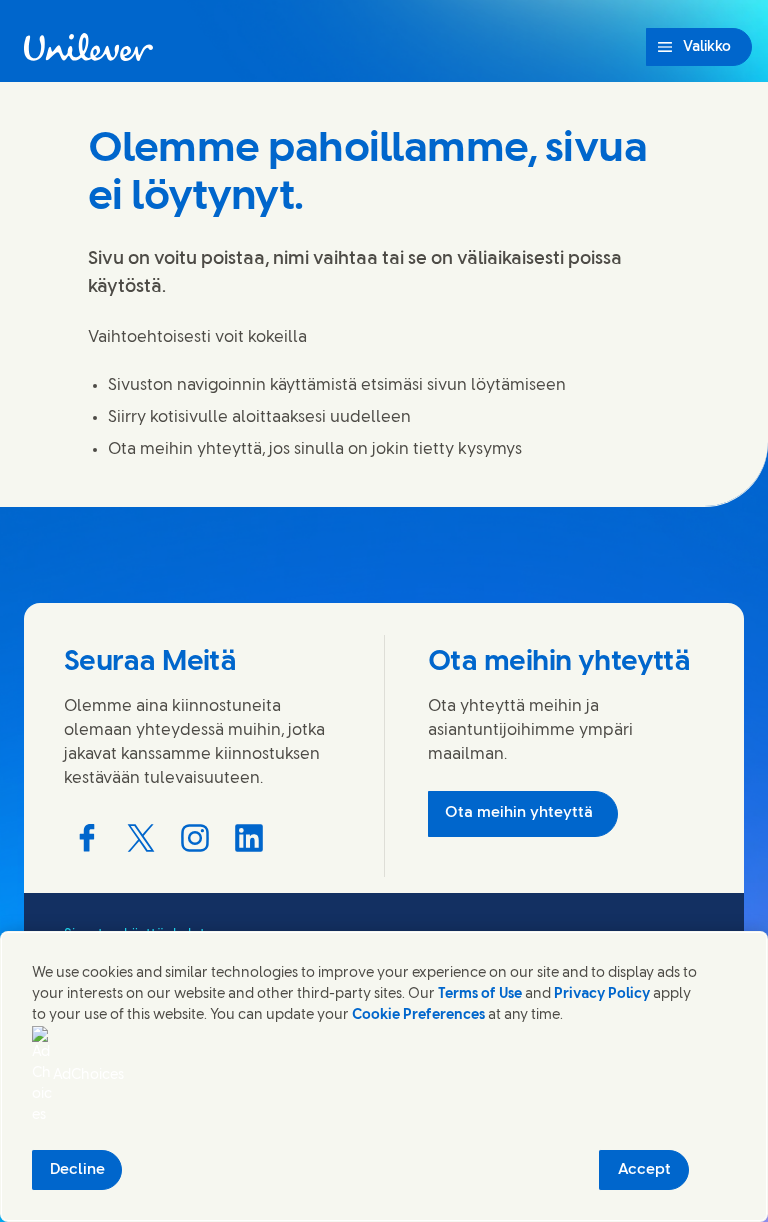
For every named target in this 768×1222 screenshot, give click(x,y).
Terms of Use (480, 994)
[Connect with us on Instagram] (195, 838)
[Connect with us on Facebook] (87, 838)
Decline (77, 1170)
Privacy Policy (602, 994)
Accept (644, 1170)
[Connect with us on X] (141, 838)
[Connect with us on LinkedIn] (249, 838)
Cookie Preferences (418, 1015)
